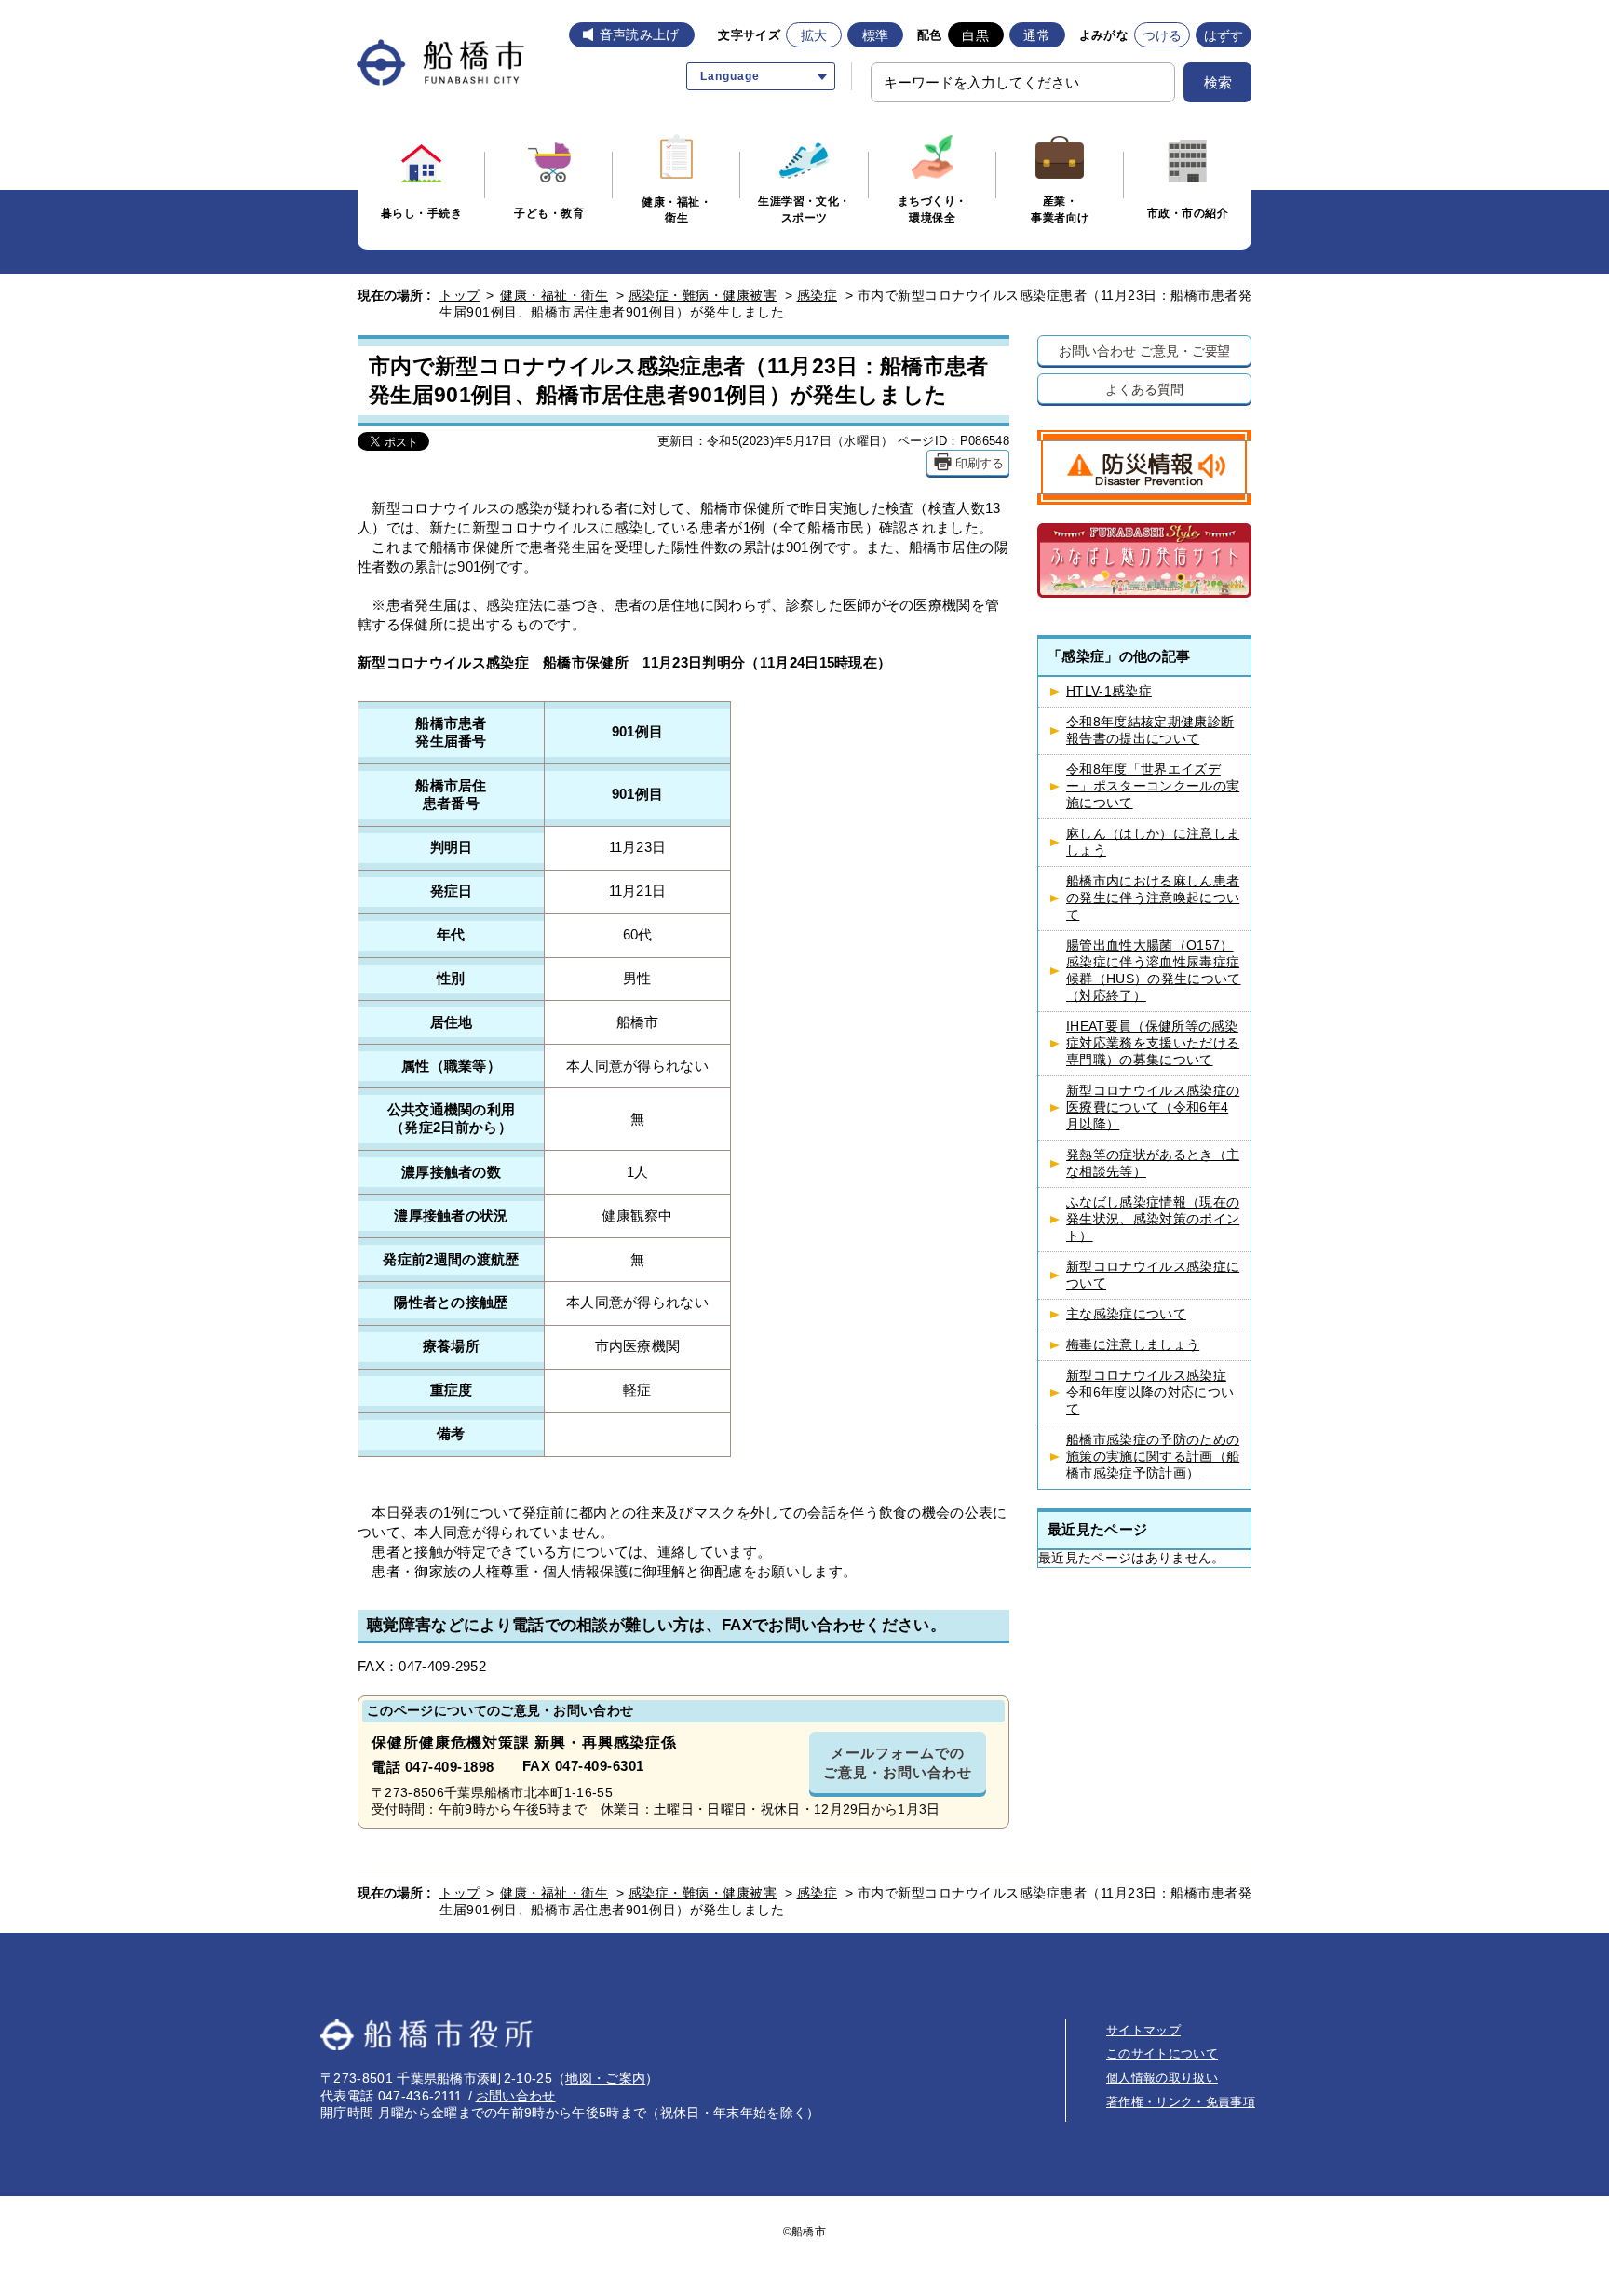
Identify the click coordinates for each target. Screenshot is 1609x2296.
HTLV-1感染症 (1109, 691)
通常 (1037, 35)
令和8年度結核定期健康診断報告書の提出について (1150, 730)
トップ (460, 295)
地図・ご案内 (605, 2078)
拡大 (814, 35)
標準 (876, 35)
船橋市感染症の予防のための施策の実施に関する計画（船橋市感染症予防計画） (1153, 1457)
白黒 (975, 35)
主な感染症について (1126, 1314)
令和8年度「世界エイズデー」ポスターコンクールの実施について (1153, 786)
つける (1163, 35)
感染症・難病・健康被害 (703, 295)
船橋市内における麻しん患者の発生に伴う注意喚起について (1153, 898)
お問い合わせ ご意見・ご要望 (1145, 351)
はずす (1224, 35)
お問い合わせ (516, 2096)
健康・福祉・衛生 (554, 295)
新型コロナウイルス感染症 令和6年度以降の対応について (1150, 1392)
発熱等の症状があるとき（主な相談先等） (1153, 1163)
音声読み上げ (640, 34)
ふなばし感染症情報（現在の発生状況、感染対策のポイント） (1153, 1219)
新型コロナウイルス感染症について (1153, 1275)
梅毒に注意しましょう (1133, 1345)
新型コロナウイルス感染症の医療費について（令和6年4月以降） (1153, 1107)
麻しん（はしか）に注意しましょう (1153, 842)
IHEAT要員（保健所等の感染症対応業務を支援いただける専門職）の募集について (1153, 1043)
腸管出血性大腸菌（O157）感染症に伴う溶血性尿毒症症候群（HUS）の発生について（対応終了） (1153, 971)
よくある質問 (1144, 389)
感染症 (818, 295)
